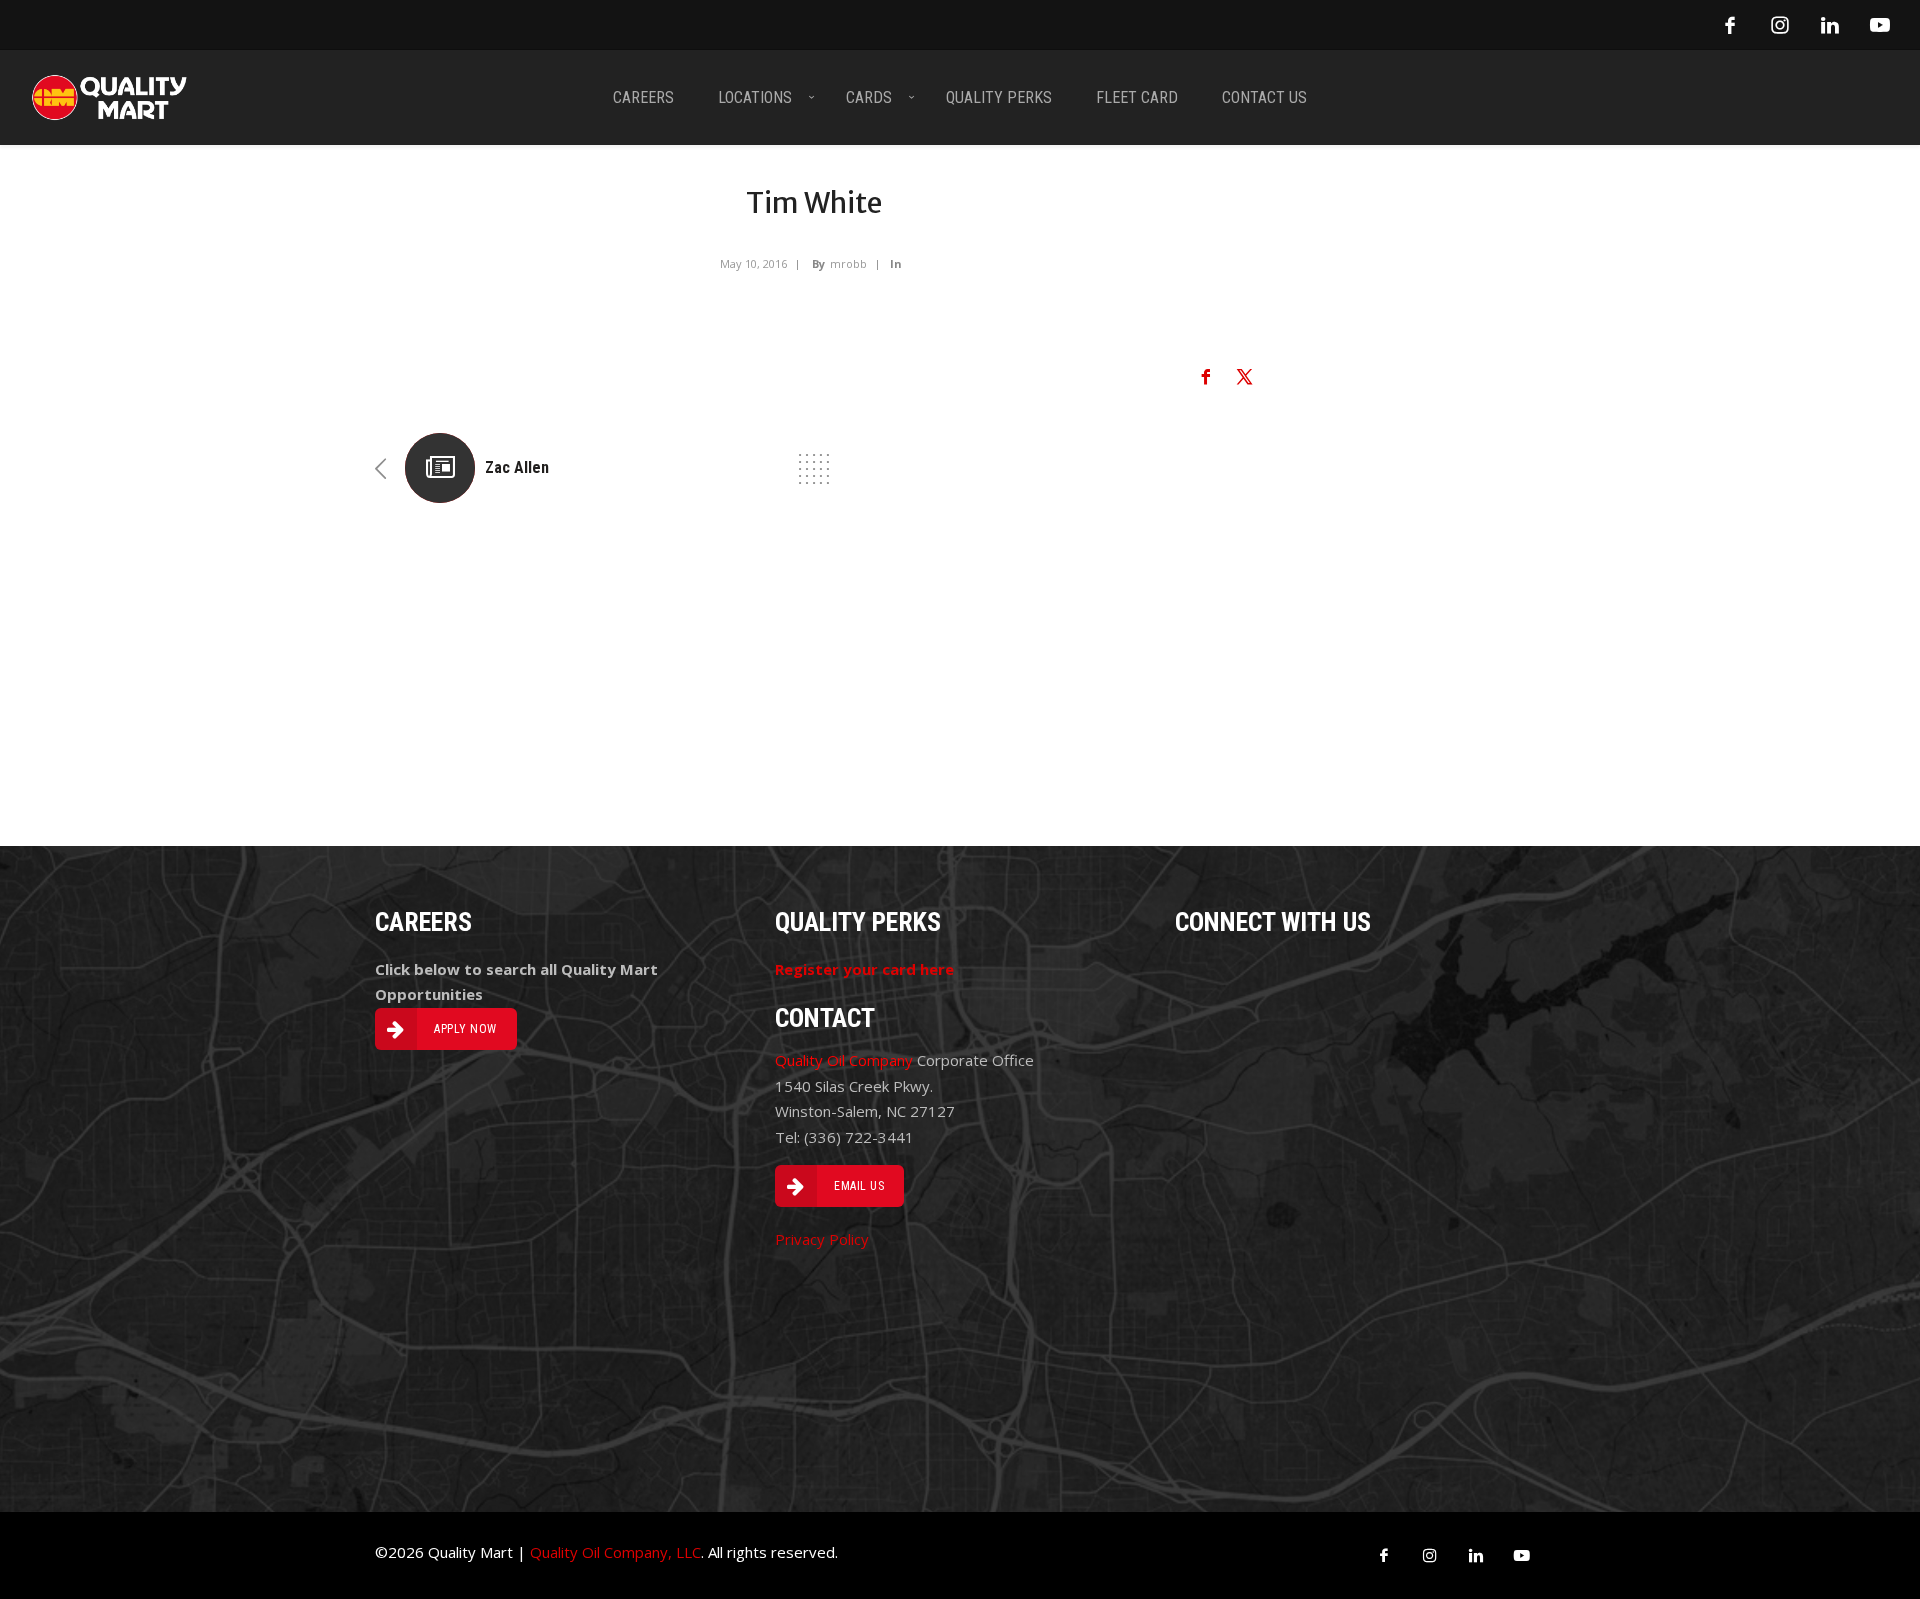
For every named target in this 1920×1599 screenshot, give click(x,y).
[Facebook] (1730, 24)
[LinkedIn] (1830, 24)
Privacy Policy (822, 1239)
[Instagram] (1780, 24)
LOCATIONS (755, 97)
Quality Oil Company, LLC (615, 1552)
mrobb (848, 263)
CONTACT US (1264, 97)
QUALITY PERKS (999, 97)
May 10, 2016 (753, 263)
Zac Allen (517, 467)
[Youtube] (1880, 24)
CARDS (869, 97)
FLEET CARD (1137, 97)
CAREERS (643, 97)
